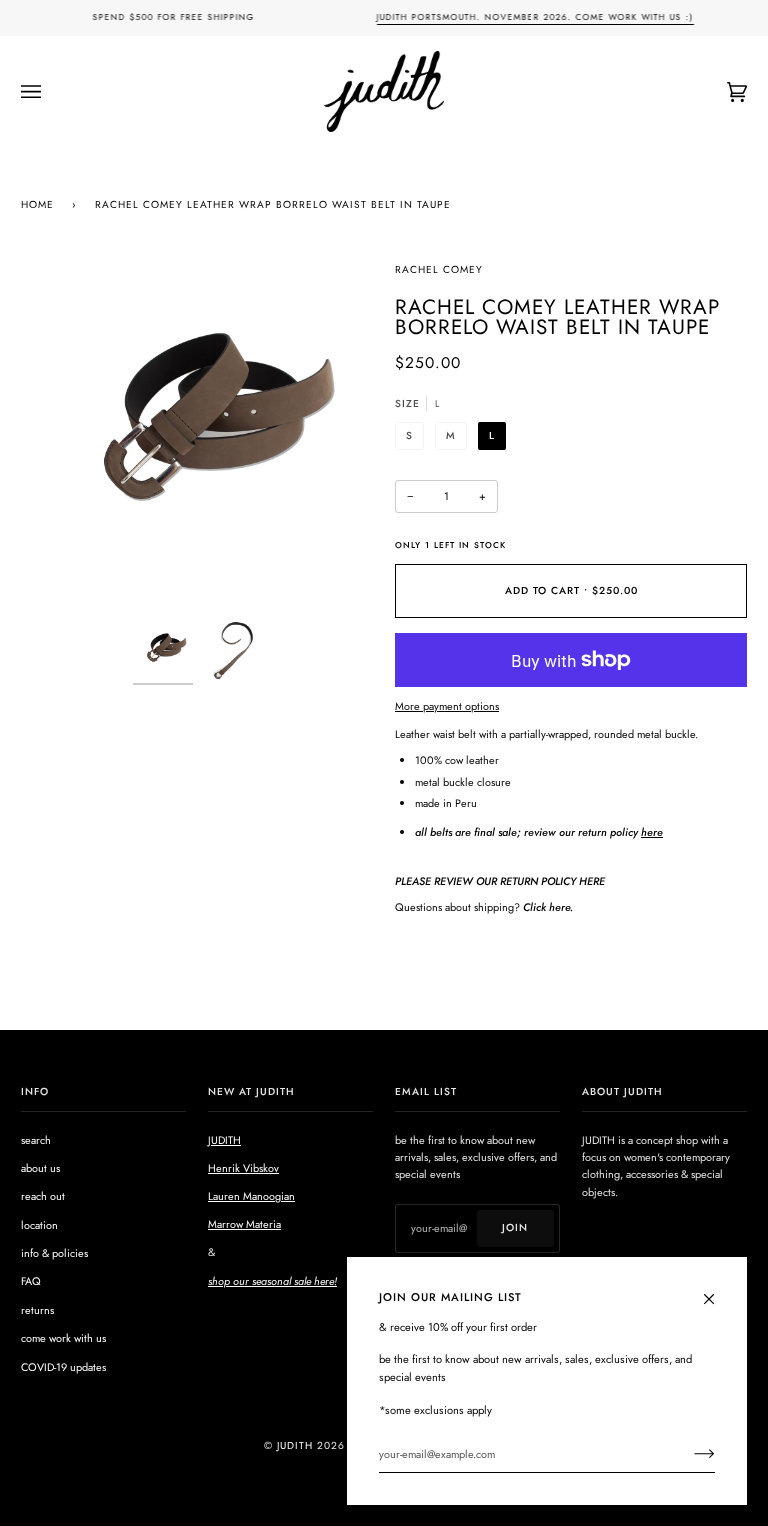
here (652, 832)
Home (37, 204)
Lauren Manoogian (251, 1196)
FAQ (31, 1281)
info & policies (54, 1253)
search (36, 1140)
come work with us (63, 1338)
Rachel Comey (439, 269)
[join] (688, 1454)
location (39, 1225)
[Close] (717, 1289)
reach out (43, 1196)
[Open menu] (51, 91)
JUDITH (224, 1140)
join (515, 1227)
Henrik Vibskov (243, 1168)
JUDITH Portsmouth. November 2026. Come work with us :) (534, 17)
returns (37, 1310)
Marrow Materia (244, 1224)
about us (40, 1168)
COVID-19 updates (63, 1367)
